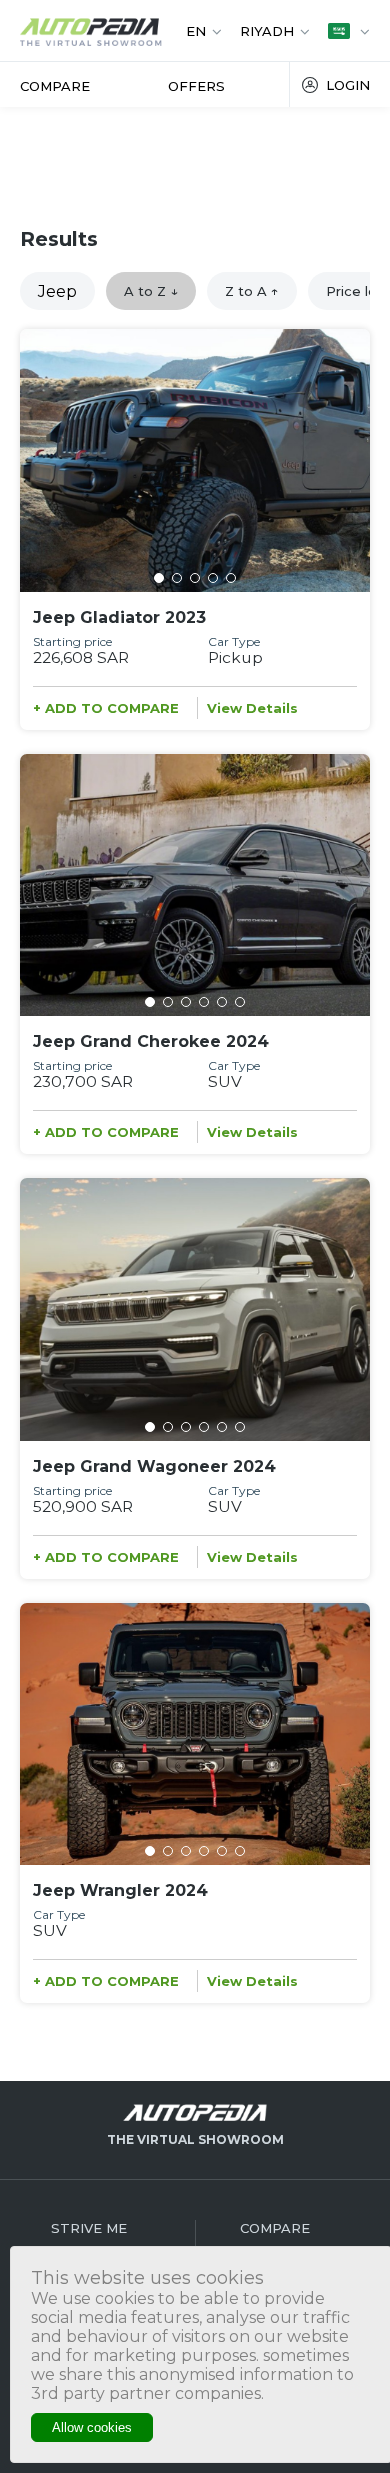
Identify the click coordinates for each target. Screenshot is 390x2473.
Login (348, 85)
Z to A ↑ (252, 291)
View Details (252, 708)
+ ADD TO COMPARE (106, 708)
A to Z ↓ (151, 291)
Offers (196, 86)
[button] (159, 578)
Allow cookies (92, 2427)
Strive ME (89, 2228)
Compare (55, 86)
